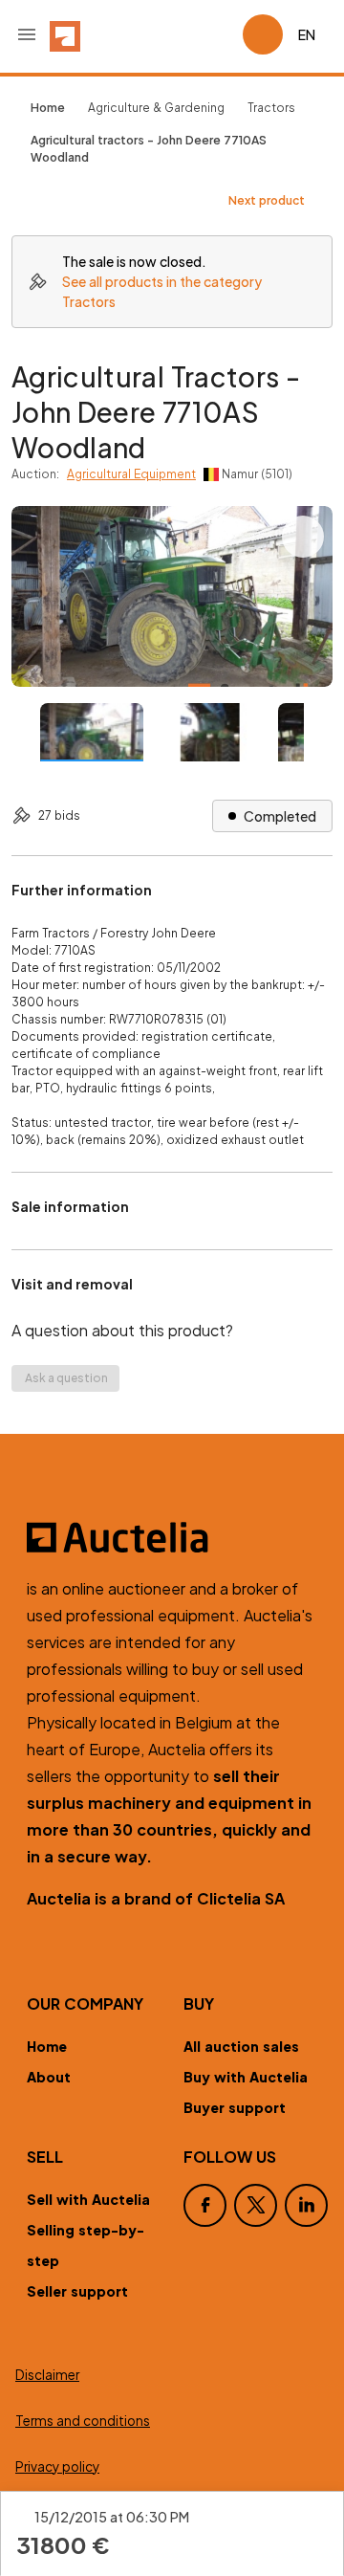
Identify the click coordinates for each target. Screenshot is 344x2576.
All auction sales (241, 2046)
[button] (27, 34)
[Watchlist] (220, 34)
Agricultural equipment (131, 474)
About (49, 2077)
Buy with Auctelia (246, 2077)
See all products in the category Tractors (162, 291)
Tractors (271, 108)
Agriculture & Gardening (156, 108)
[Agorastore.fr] (172, 1537)
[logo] (65, 34)
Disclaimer (47, 2375)
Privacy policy (57, 2466)
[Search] (174, 34)
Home (47, 2046)
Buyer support (235, 2107)
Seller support (77, 2291)
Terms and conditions (83, 2421)
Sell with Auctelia (88, 2199)
